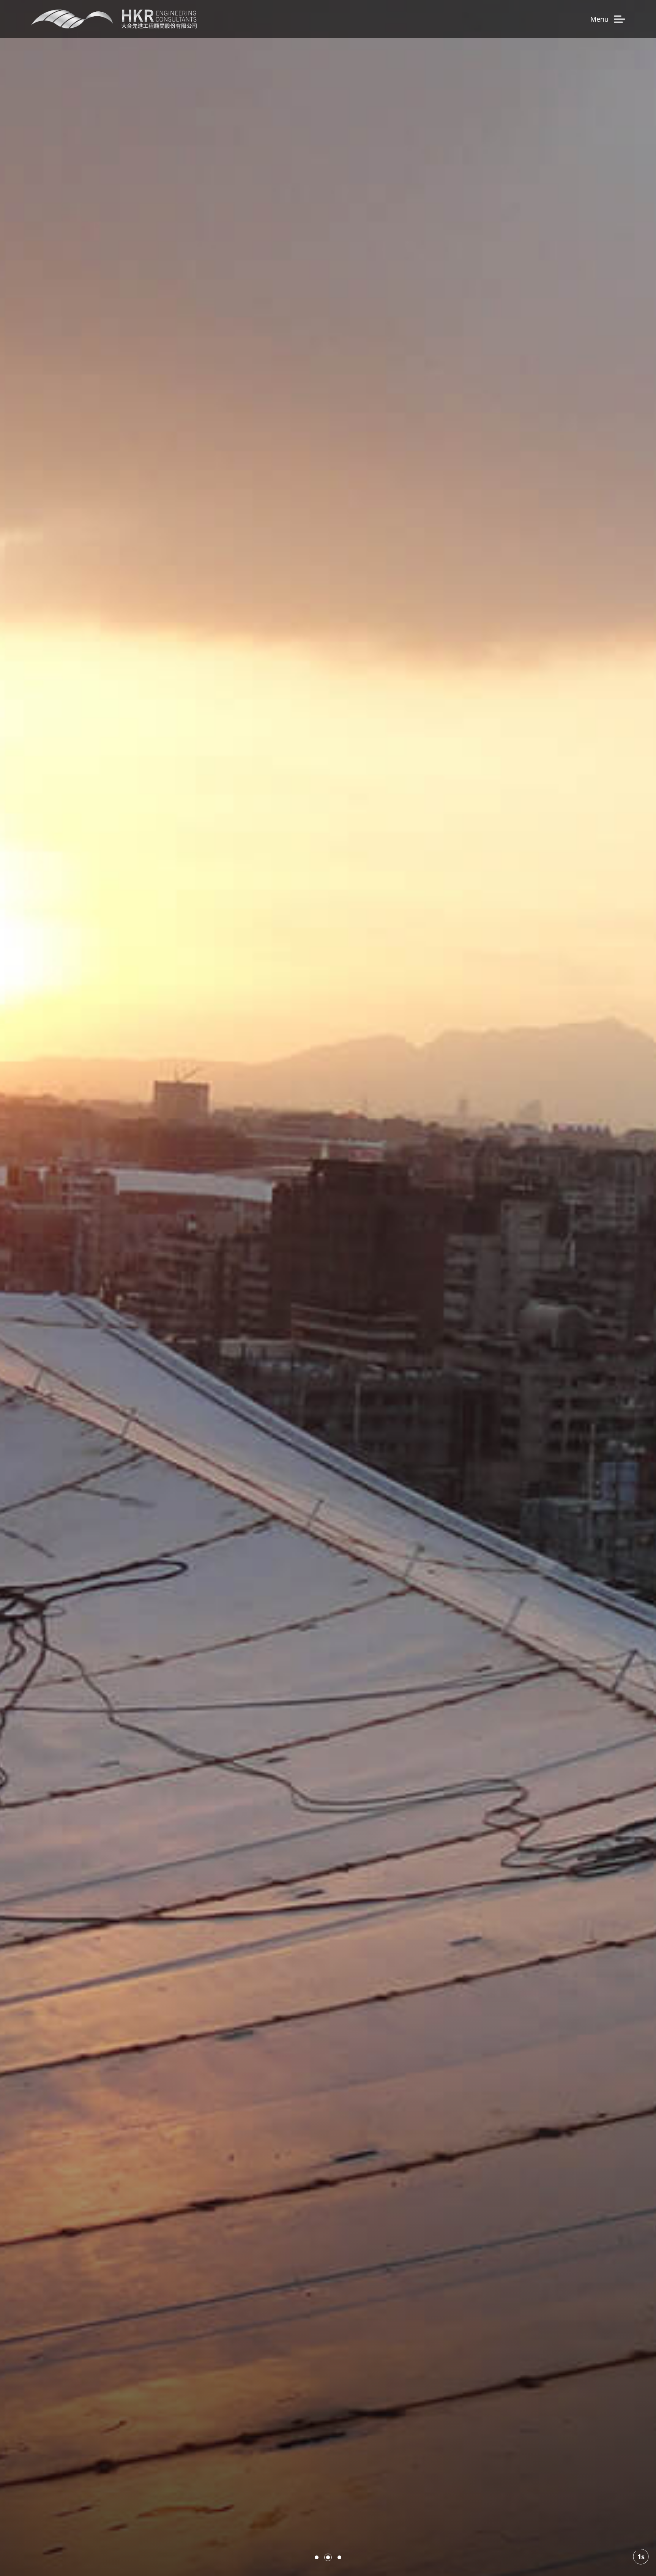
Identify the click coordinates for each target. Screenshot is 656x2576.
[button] (317, 2557)
